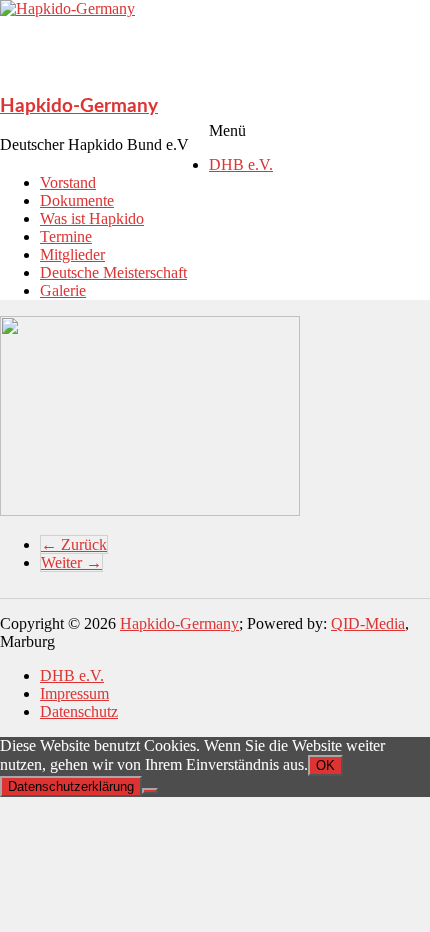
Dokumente (77, 200)
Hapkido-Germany (79, 106)
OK (325, 765)
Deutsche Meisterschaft (113, 272)
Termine (66, 236)
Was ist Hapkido (92, 218)
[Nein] (150, 791)
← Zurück (74, 544)
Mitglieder (72, 254)
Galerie (63, 290)
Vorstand (68, 182)
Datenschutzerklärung (71, 786)
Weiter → (71, 562)
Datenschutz (79, 711)
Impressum (74, 693)
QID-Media (368, 623)
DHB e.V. (241, 164)
